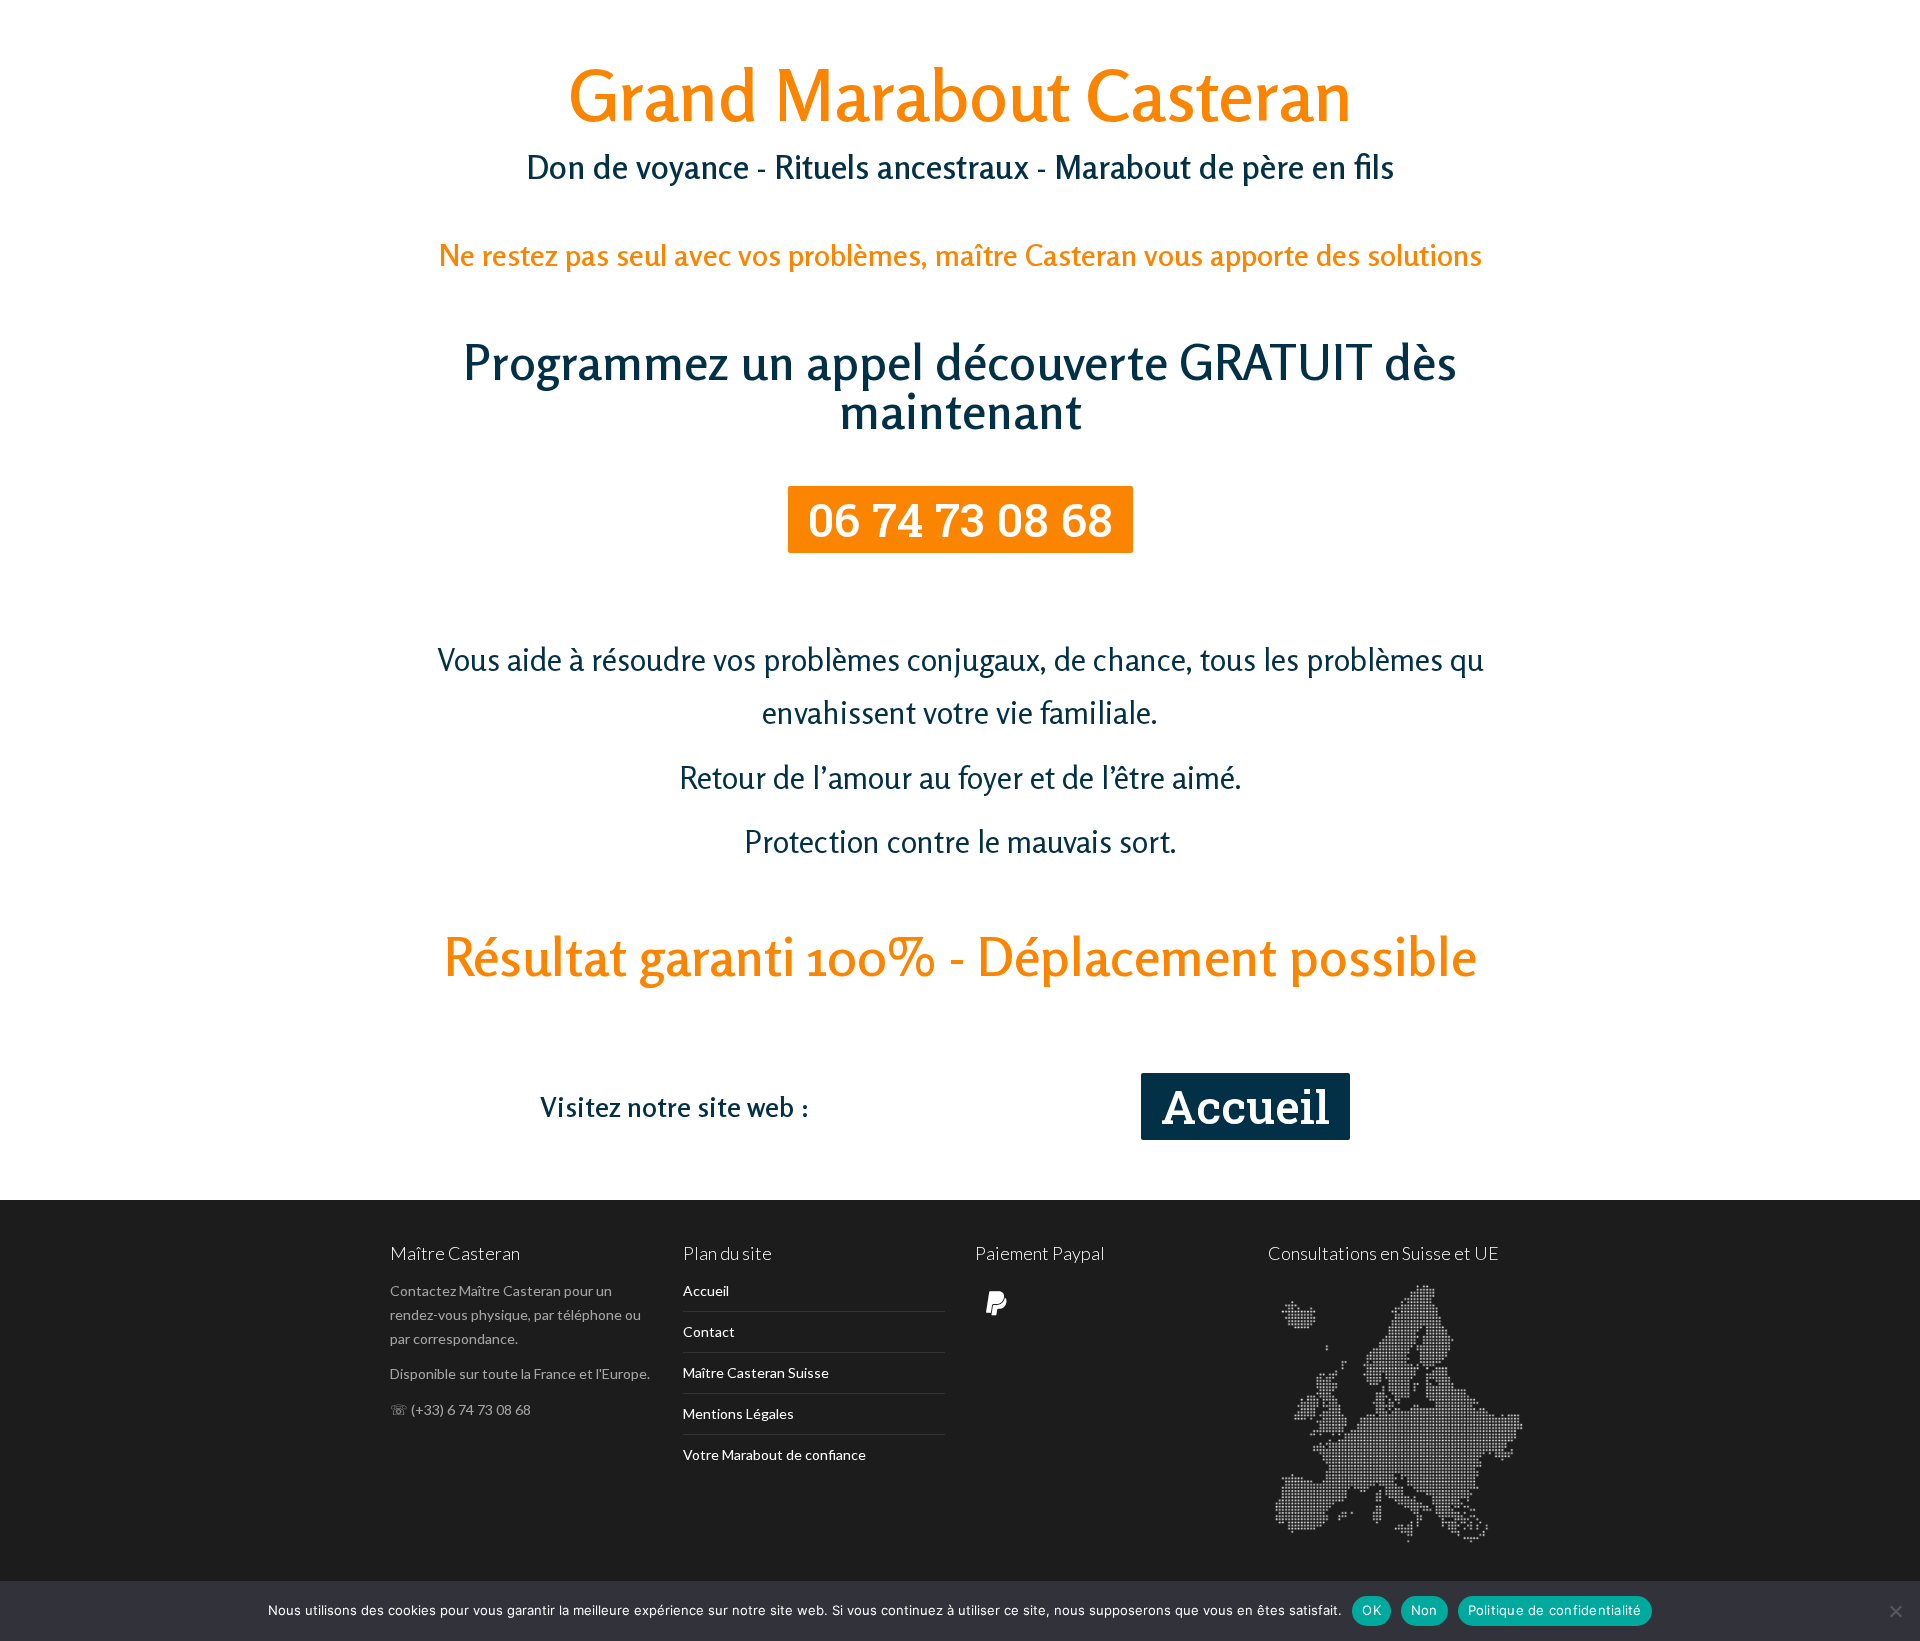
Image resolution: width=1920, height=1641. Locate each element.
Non (1424, 1610)
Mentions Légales (738, 1413)
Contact (709, 1331)
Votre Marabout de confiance (774, 1454)
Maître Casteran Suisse (756, 1372)
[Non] (1895, 1611)
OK (1371, 1610)
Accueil (706, 1290)
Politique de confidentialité (1555, 1610)
